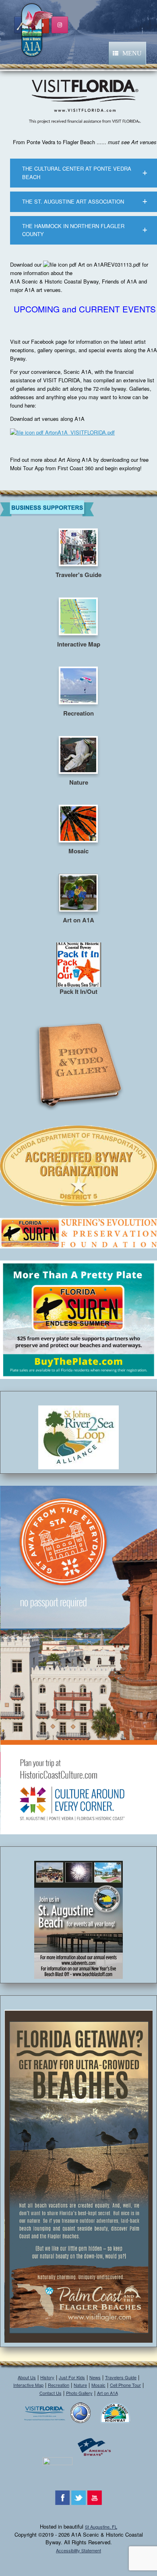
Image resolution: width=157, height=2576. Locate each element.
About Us (27, 2377)
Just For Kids (72, 2377)
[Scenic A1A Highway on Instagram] (60, 25)
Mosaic (98, 2385)
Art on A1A (107, 2393)
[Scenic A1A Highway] (34, 29)
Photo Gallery (79, 2393)
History (47, 2377)
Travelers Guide (121, 2377)
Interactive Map (28, 2385)
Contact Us (51, 2393)
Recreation (59, 2385)
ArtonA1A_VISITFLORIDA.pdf (79, 432)
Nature (80, 2385)
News (95, 2377)
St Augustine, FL (101, 2527)
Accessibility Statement (78, 2550)
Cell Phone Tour (125, 2385)
